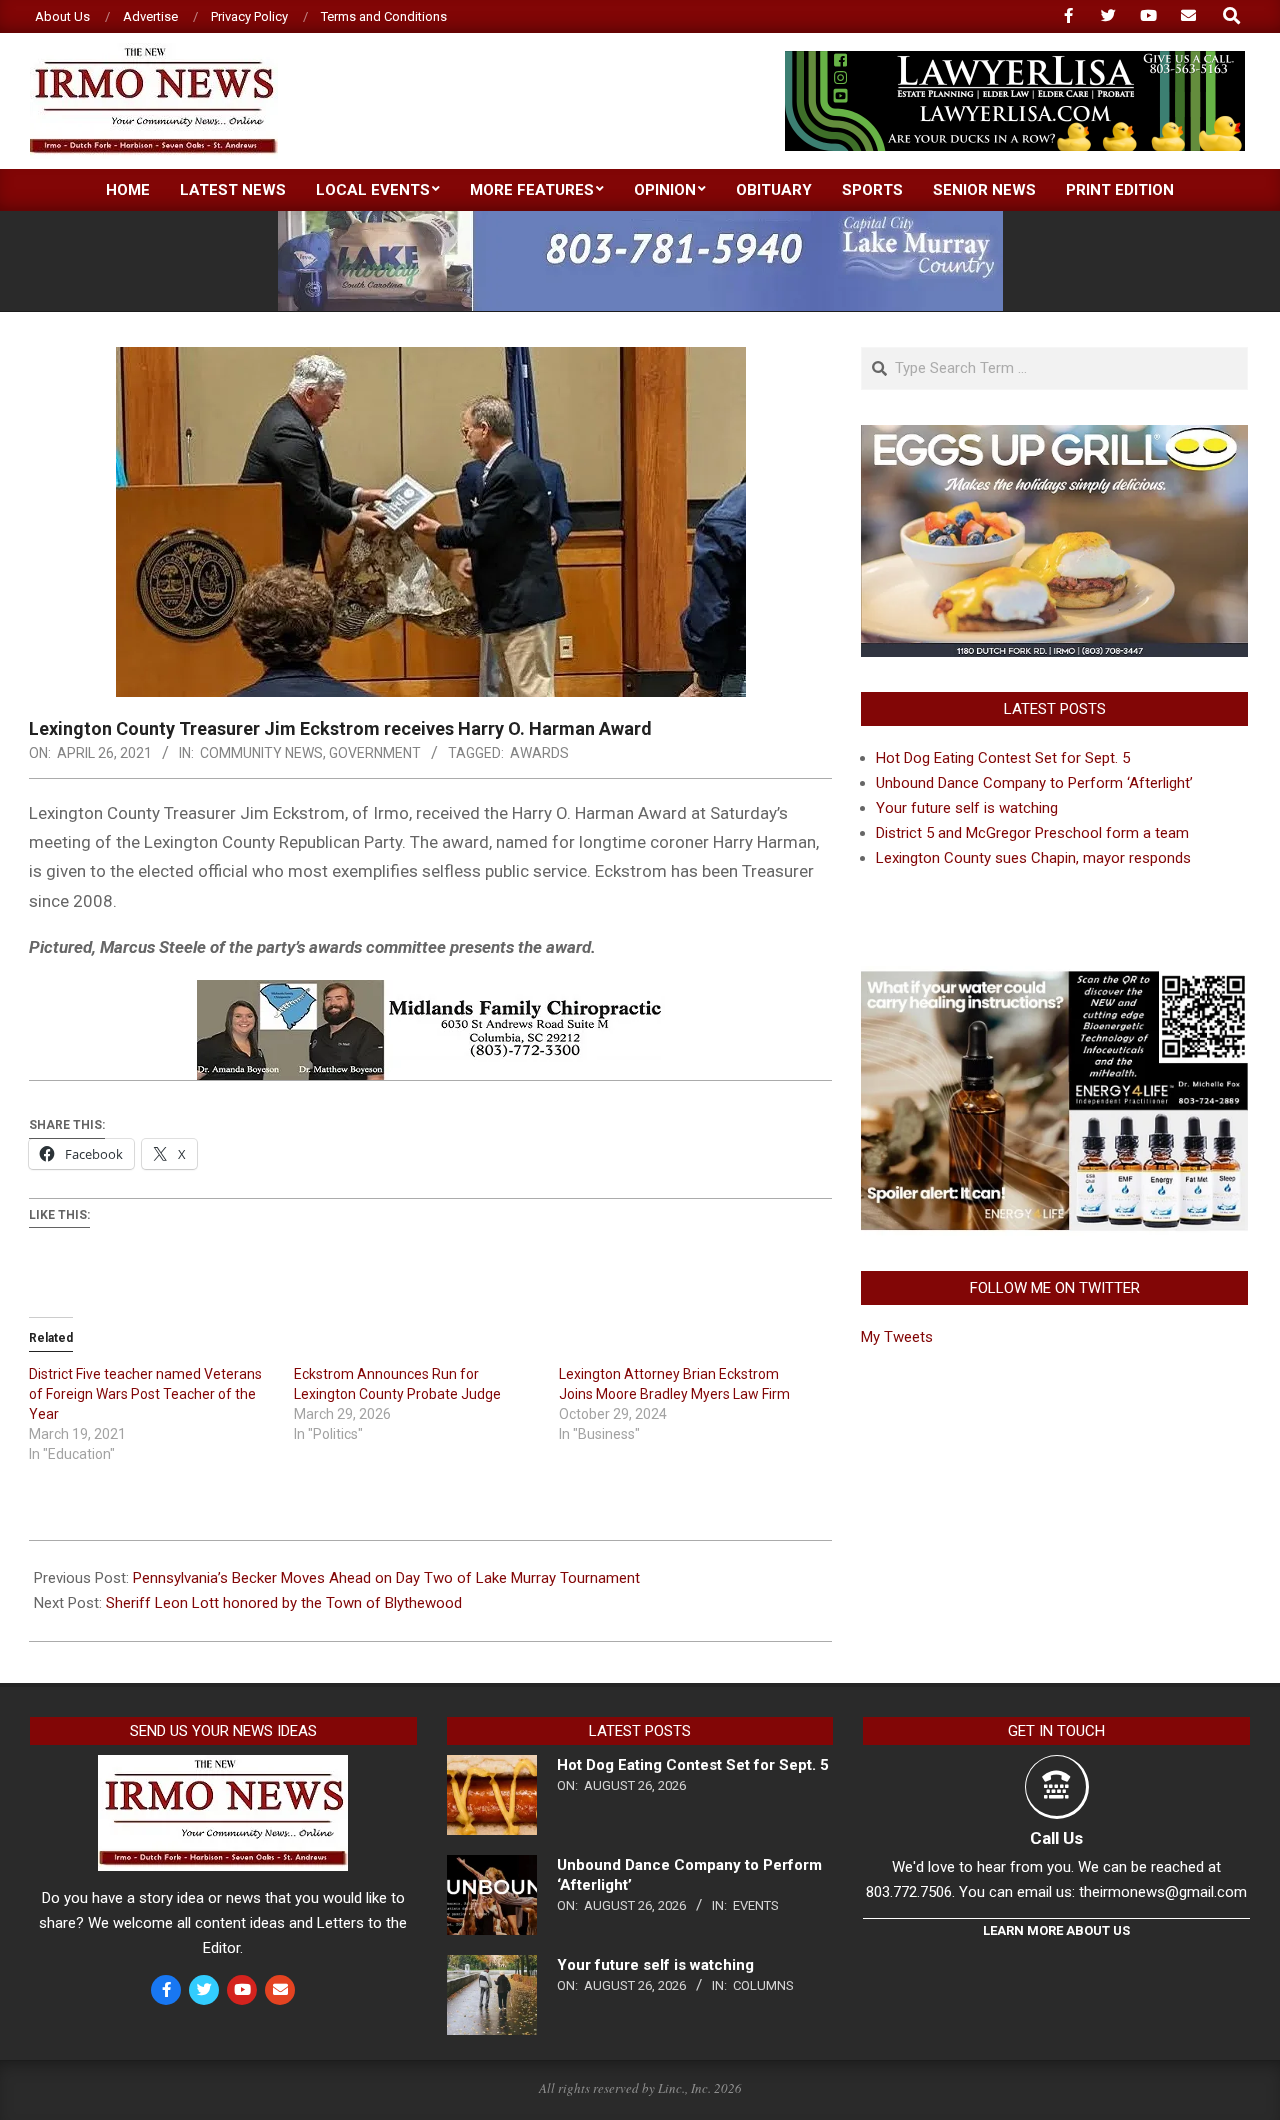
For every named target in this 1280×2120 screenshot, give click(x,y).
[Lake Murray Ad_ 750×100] (640, 219)
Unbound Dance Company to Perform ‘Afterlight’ (1034, 783)
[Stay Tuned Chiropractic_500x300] (1054, 978)
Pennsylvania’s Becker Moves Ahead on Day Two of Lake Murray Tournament (386, 1578)
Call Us (1056, 1838)
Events (756, 1905)
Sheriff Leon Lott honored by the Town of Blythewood (284, 1603)
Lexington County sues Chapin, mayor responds (1033, 858)
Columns (763, 1985)
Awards (539, 753)
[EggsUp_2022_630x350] (1054, 437)
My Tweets (897, 1337)
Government (375, 753)
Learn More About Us (1056, 1930)
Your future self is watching (967, 808)
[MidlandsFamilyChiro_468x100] (431, 994)
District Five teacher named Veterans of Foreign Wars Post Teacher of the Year (145, 1394)
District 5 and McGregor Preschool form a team (1032, 833)
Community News (261, 753)
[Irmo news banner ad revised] (1015, 59)
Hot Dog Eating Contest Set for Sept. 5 (1003, 758)
